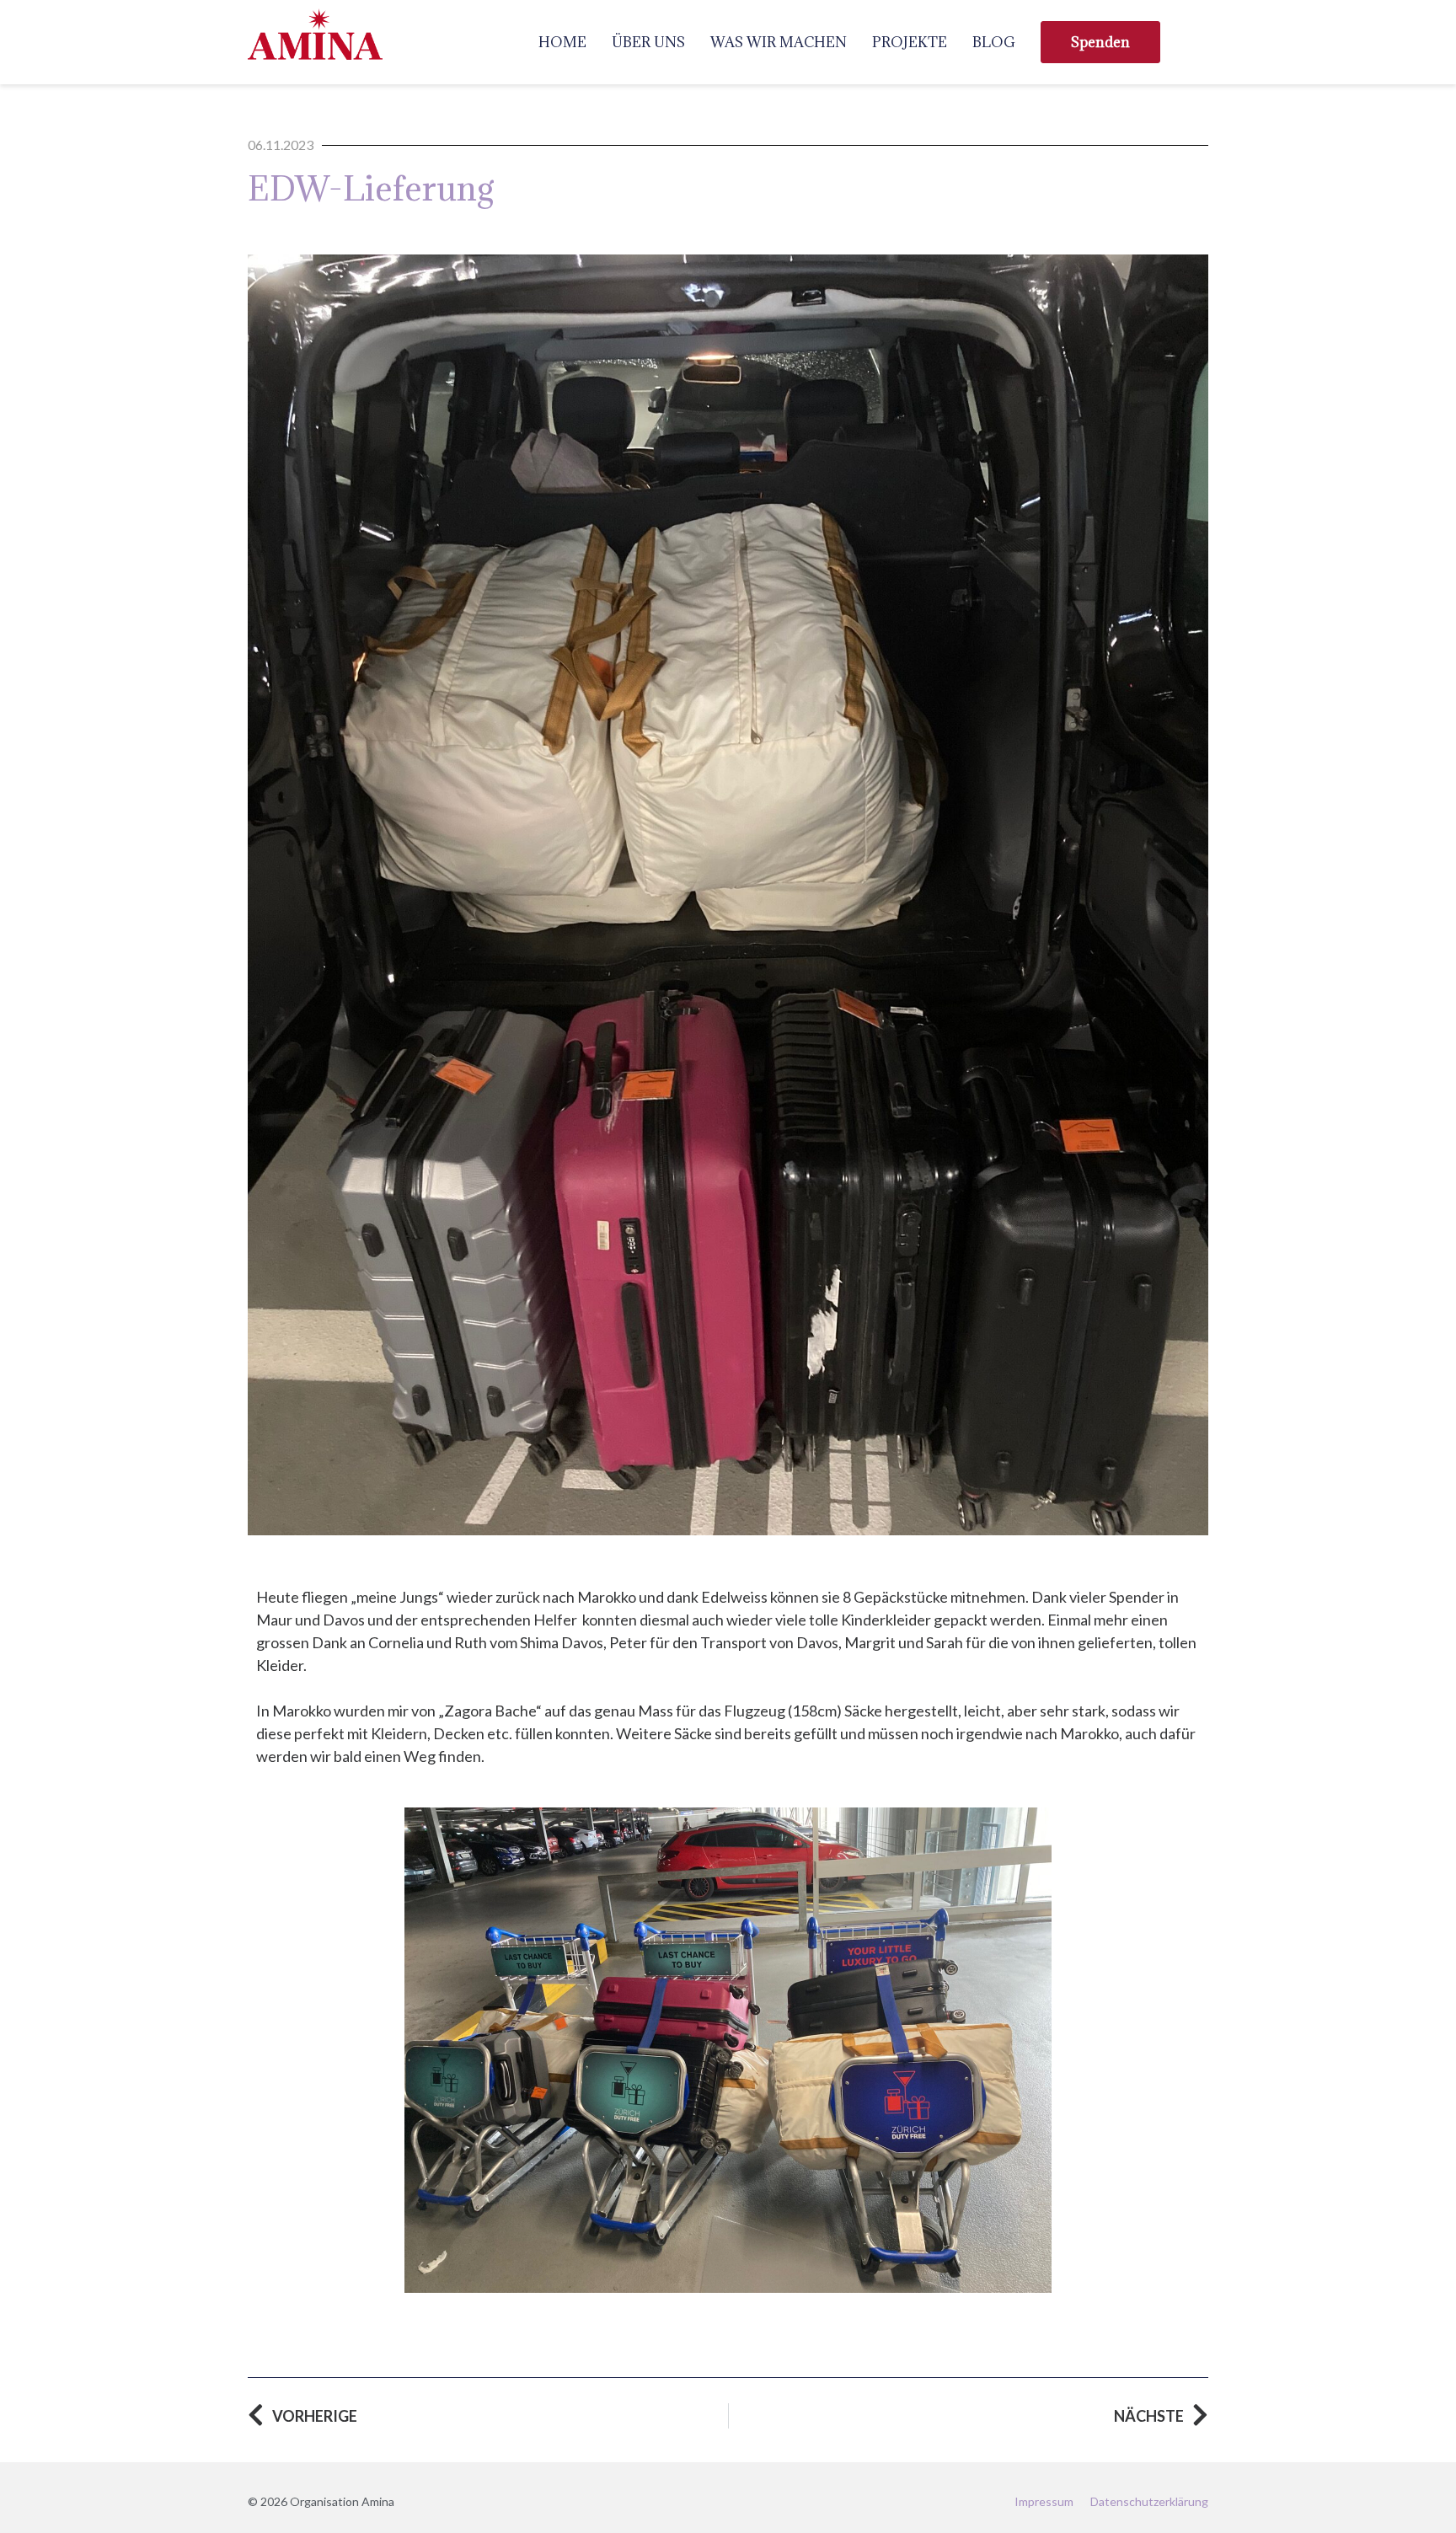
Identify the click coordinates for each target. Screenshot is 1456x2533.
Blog (994, 42)
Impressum (1044, 2501)
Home (562, 42)
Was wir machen (779, 42)
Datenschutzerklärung (1149, 2501)
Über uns (648, 42)
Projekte (910, 42)
